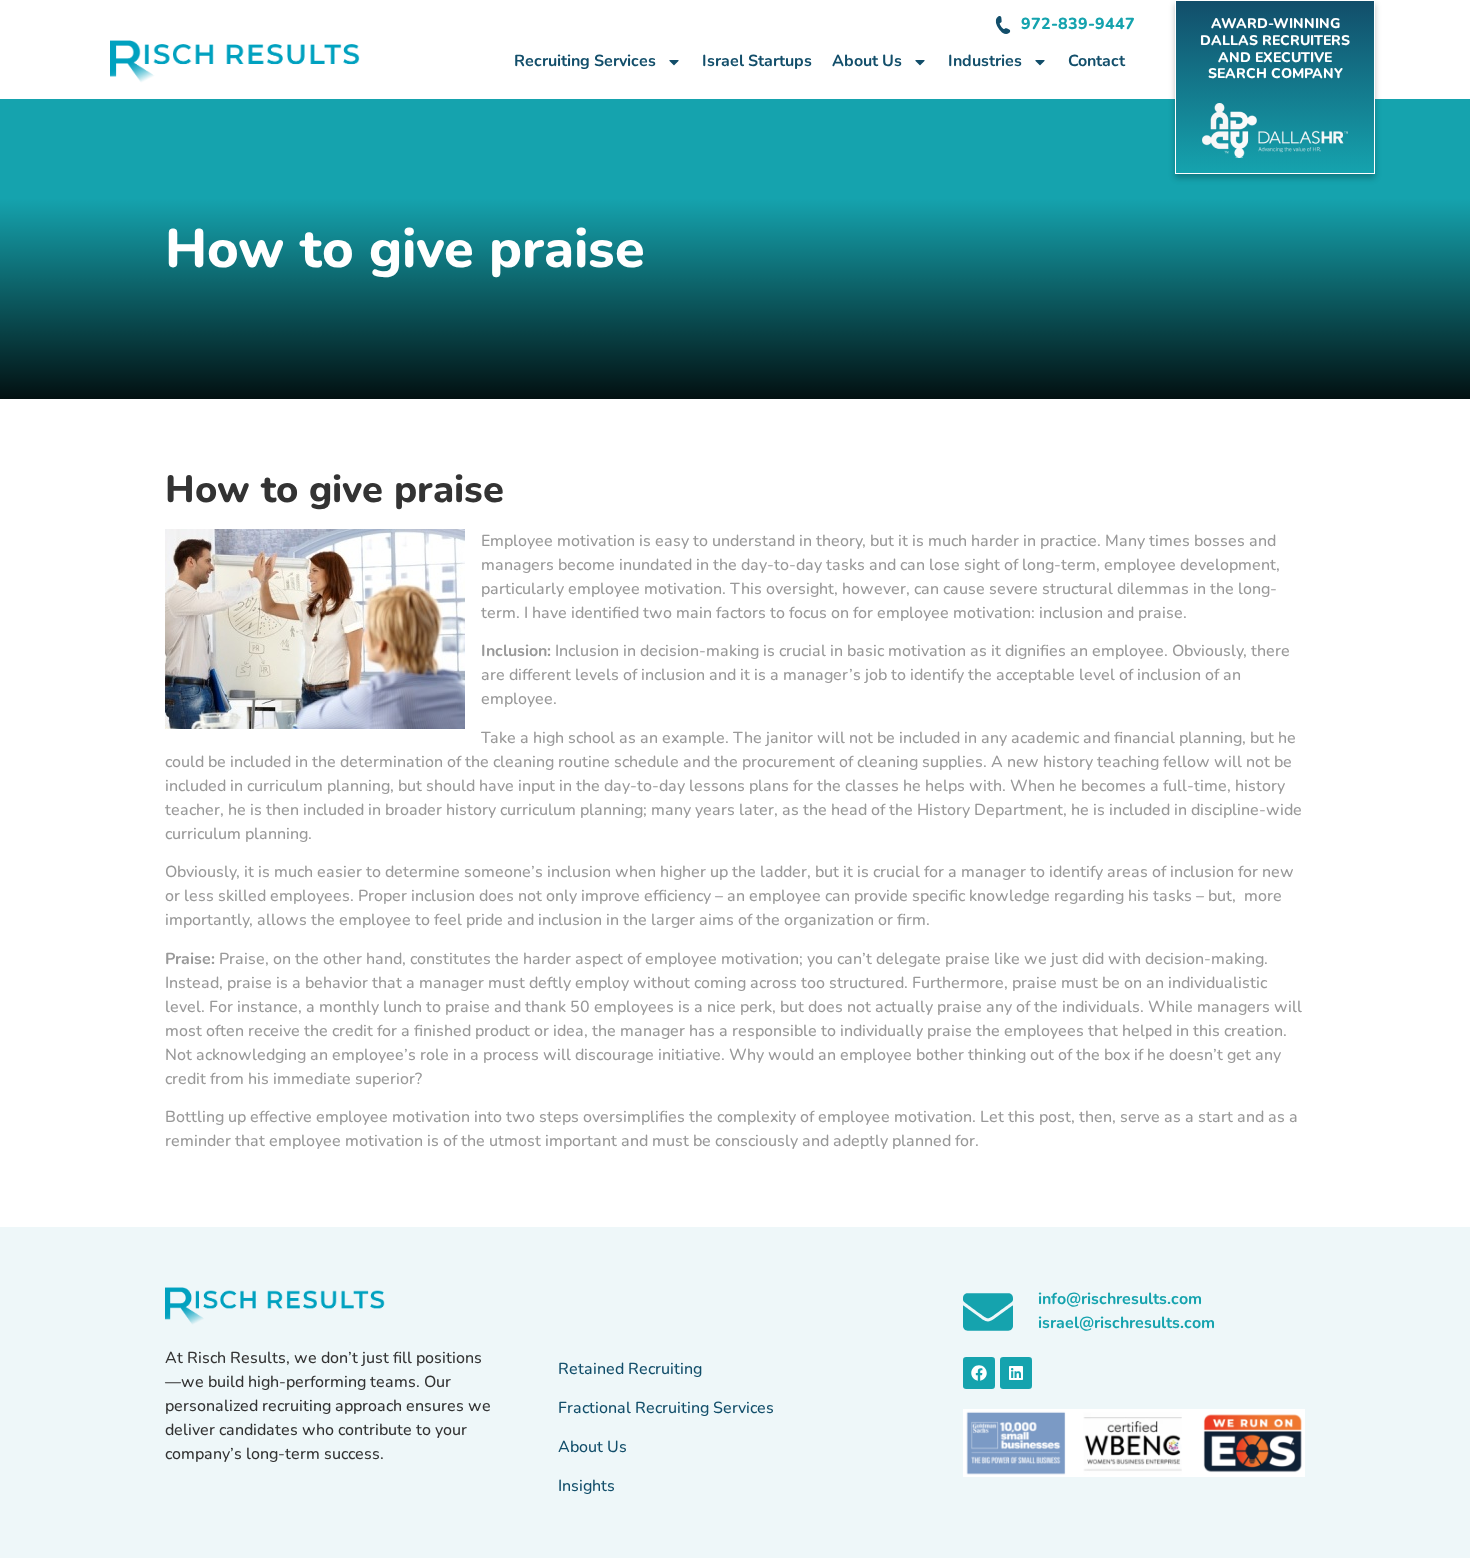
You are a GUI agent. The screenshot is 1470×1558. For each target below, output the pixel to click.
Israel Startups (757, 61)
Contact (1096, 61)
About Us (867, 61)
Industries (985, 61)
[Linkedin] (1016, 1373)
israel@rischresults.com (1126, 1323)
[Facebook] (979, 1373)
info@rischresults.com (1120, 1299)
